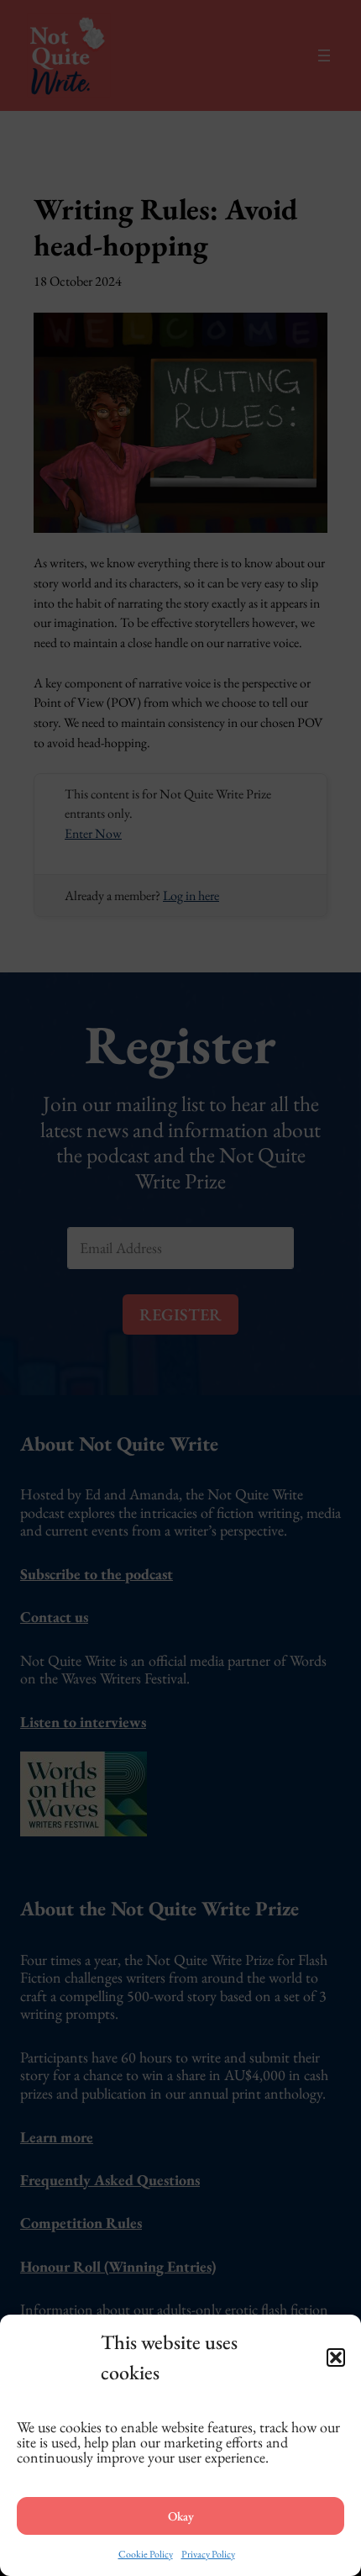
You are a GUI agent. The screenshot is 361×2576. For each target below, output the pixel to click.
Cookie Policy (146, 2554)
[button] (336, 2357)
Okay (181, 2516)
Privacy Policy (208, 2554)
